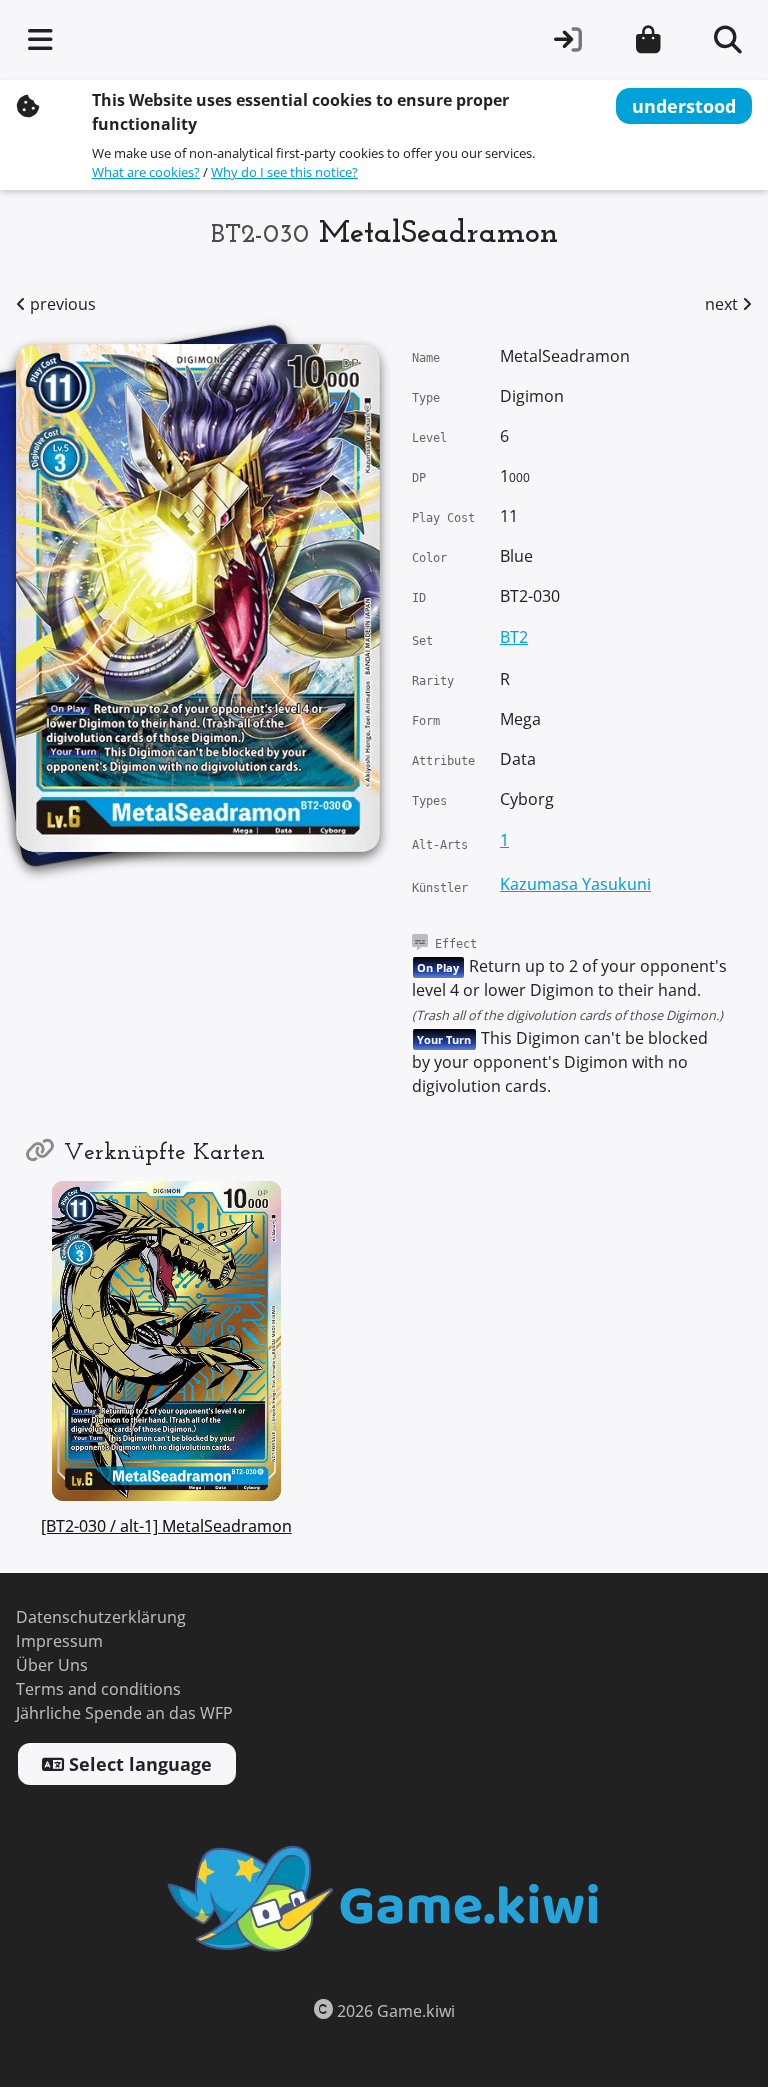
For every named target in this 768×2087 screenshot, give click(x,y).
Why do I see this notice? (284, 172)
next (723, 304)
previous (61, 304)
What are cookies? (146, 172)
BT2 (514, 637)
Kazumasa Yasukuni (575, 884)
